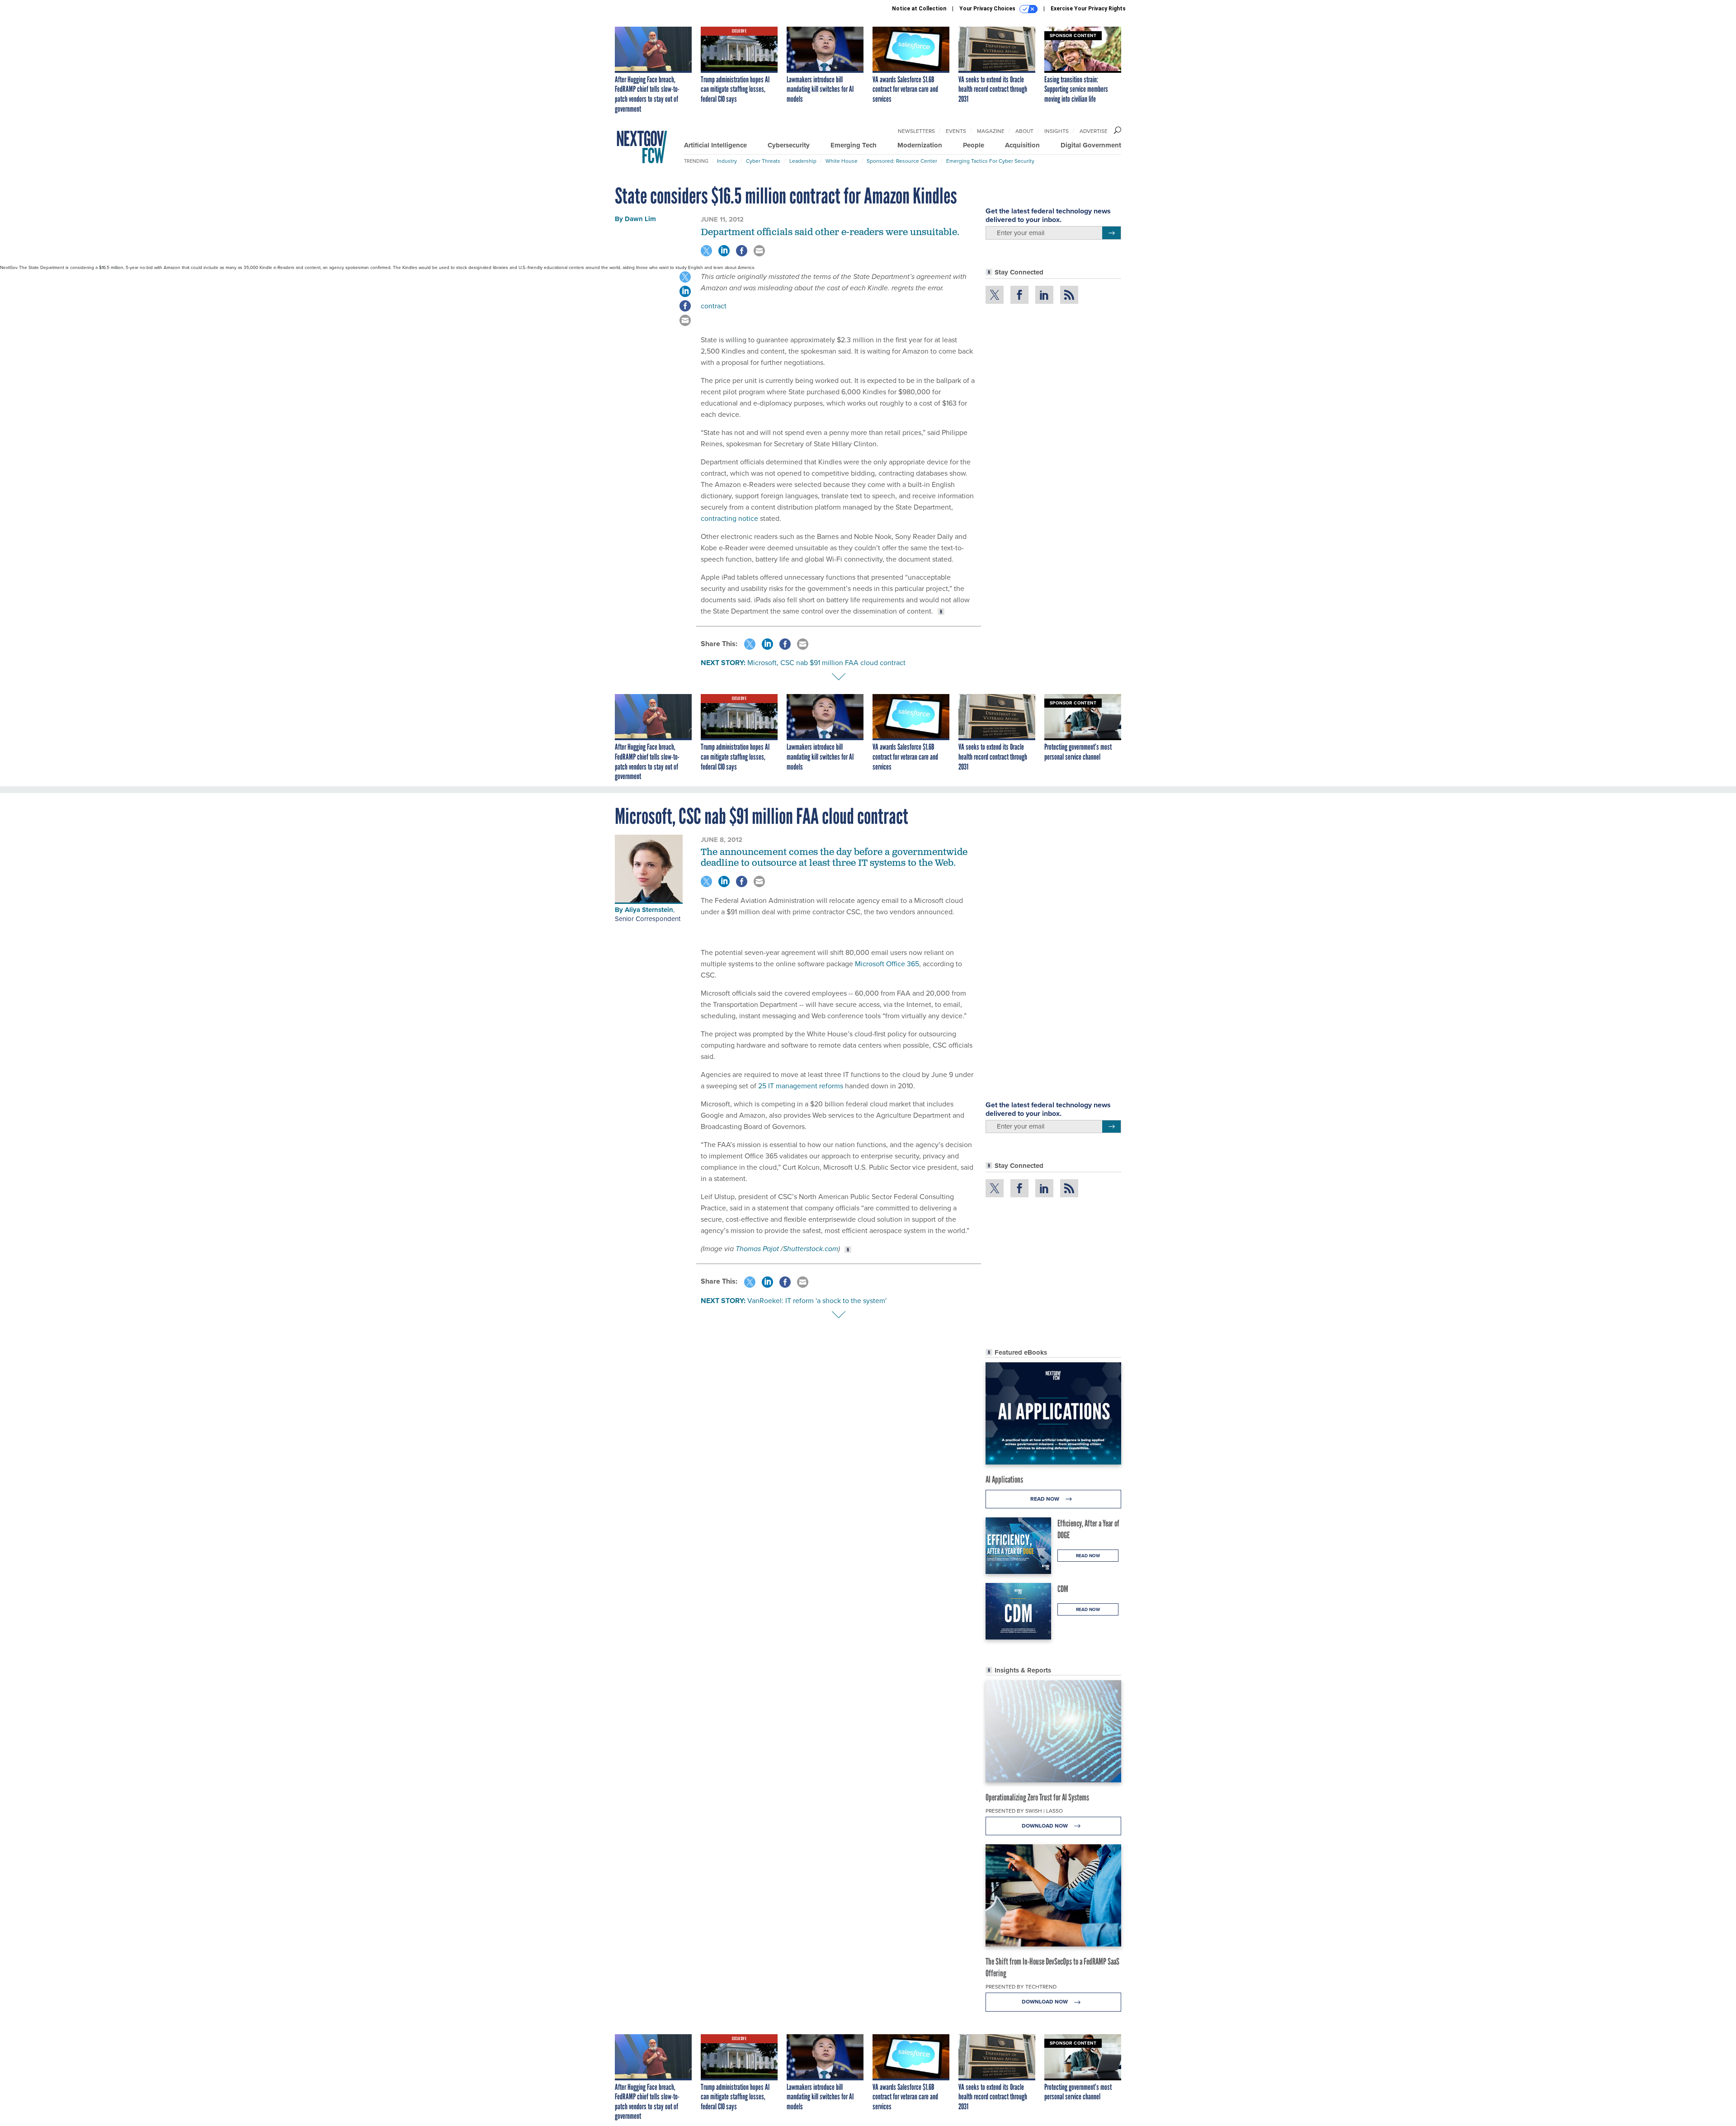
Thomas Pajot (758, 1249)
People (974, 145)
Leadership (803, 161)
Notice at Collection (919, 9)
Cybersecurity (789, 145)
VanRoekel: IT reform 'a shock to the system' (817, 1301)
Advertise (1094, 131)
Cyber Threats (763, 161)
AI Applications (1004, 1479)
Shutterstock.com (811, 1249)
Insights (1057, 131)
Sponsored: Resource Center (902, 161)
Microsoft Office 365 (887, 964)
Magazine (991, 131)
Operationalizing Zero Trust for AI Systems (1037, 1797)
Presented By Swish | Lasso (1024, 1811)
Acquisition (1022, 145)
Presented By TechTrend (1021, 1987)
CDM (1063, 1589)
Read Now (1045, 1499)
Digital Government (1091, 145)
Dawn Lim (640, 219)
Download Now (1045, 1826)
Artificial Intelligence (715, 145)
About (1024, 131)
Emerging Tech (854, 145)
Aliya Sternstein (649, 910)
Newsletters (916, 131)
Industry (727, 161)
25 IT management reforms (801, 1086)
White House (842, 161)
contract (714, 306)
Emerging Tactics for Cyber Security (990, 161)
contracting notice (729, 518)
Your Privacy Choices (988, 9)
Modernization (920, 145)
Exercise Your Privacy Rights (1088, 9)
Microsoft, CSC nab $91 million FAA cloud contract (826, 663)
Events (956, 131)
